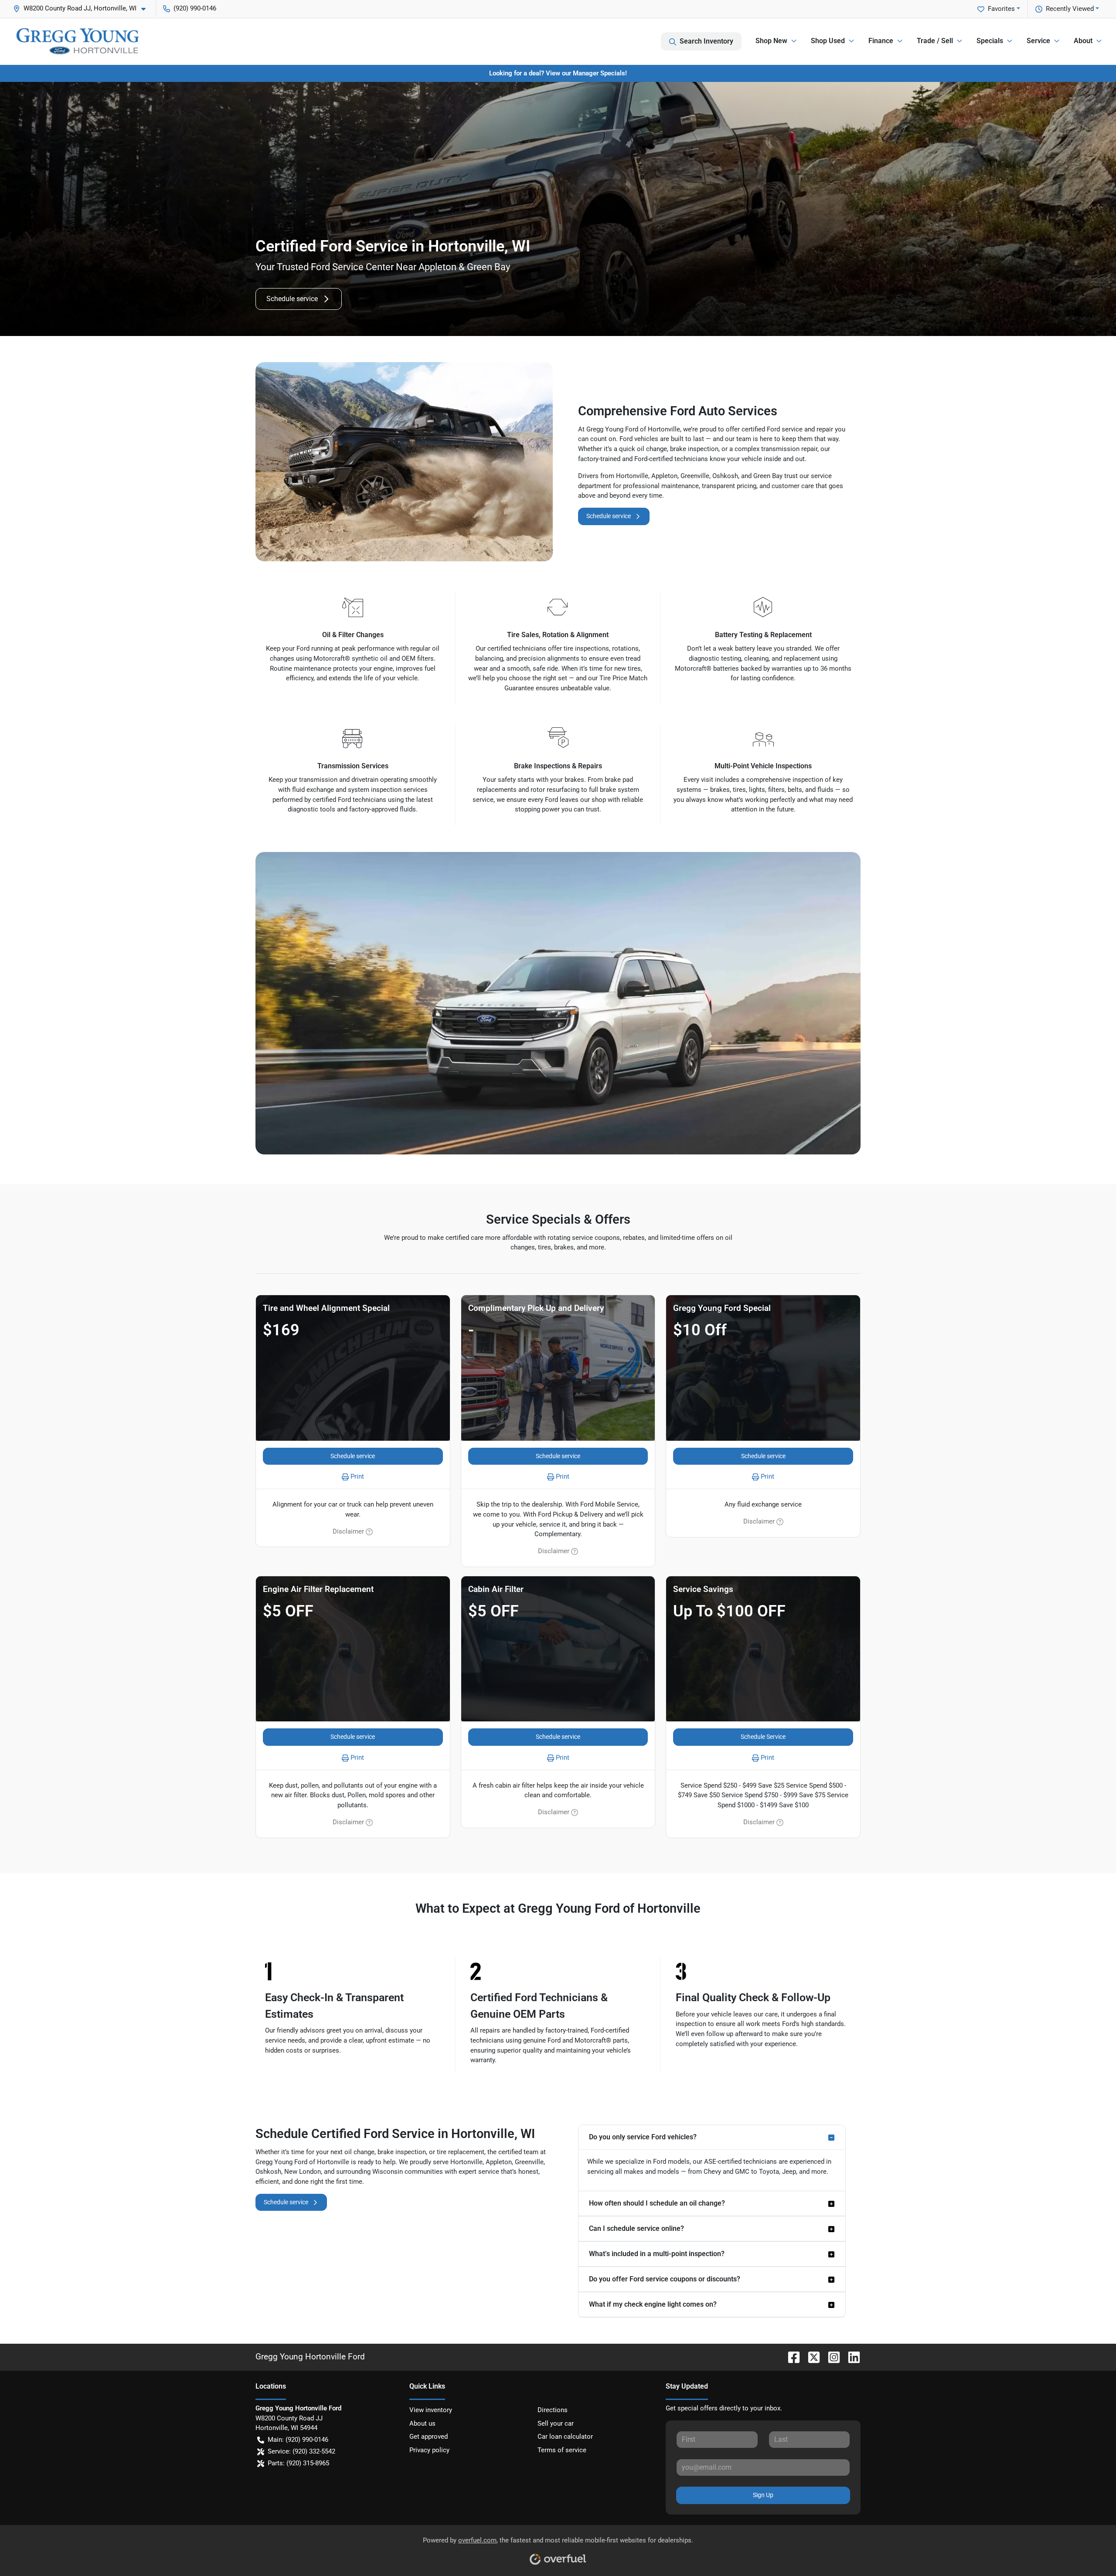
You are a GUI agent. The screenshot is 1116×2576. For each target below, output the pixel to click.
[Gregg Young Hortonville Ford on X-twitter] (810, 2357)
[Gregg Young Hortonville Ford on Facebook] (790, 2357)
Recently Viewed (1070, 9)
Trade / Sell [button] (935, 41)
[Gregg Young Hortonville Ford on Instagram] (830, 2357)
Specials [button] (990, 41)
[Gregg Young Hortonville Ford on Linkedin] (851, 2357)
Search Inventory (706, 41)
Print (357, 1476)
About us (422, 2423)
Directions (553, 2410)
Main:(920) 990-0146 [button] (298, 2440)
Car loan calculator (565, 2437)
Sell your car (556, 2423)
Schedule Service (763, 1737)
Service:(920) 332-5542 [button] (301, 2451)
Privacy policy (429, 2450)
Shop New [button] (771, 41)
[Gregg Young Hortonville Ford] (78, 41)
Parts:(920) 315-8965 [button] (298, 2463)
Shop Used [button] (828, 41)
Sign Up (763, 2495)
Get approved (429, 2437)
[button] (83, 8)
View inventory (431, 2410)
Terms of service (562, 2450)
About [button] (1083, 41)
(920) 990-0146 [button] (195, 8)
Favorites (1001, 9)
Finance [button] (881, 41)
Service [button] (1038, 41)
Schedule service (292, 299)
